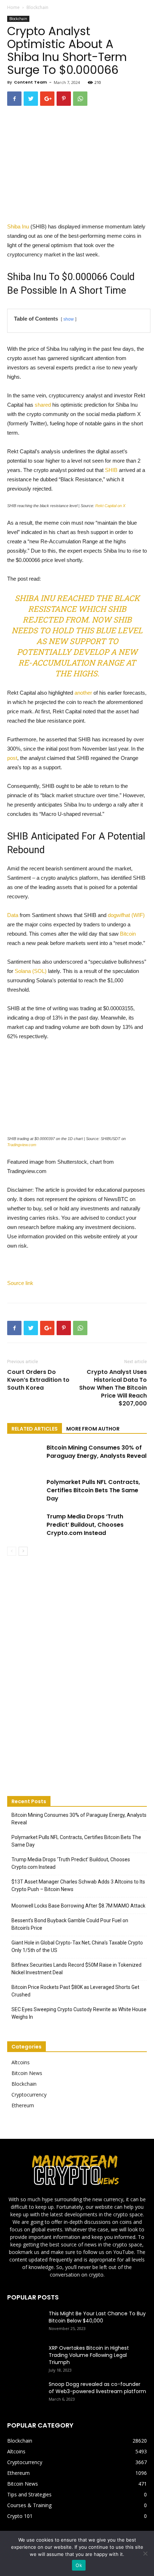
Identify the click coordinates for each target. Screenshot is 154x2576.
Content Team (30, 82)
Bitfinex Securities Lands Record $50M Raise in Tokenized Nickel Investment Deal (76, 1969)
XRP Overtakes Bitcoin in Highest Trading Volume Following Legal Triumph (89, 2355)
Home (13, 7)
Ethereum (23, 2105)
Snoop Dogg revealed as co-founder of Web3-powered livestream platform (97, 2388)
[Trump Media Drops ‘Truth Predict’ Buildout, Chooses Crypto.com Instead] (25, 1525)
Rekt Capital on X (110, 506)
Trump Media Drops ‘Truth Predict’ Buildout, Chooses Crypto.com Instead (85, 1525)
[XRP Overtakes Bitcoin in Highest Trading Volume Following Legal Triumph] (25, 2357)
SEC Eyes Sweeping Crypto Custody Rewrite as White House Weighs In (79, 2013)
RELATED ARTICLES (35, 1429)
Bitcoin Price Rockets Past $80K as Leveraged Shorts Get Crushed (75, 1991)
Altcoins (21, 2062)
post (12, 758)
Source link (20, 1283)
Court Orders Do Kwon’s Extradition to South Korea (38, 1380)
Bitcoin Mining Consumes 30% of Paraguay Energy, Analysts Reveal (97, 1452)
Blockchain (37, 7)
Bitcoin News (27, 2073)
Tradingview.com (22, 1145)
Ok (79, 2565)
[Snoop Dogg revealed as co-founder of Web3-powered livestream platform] (25, 2393)
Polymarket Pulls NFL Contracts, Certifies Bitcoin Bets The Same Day (93, 1490)
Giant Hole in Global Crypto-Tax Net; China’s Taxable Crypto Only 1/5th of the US (77, 1946)
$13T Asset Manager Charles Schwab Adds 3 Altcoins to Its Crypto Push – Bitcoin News (78, 1885)
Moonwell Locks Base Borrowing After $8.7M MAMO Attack (78, 1906)
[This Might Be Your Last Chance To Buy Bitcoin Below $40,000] (25, 2322)
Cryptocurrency (29, 2095)
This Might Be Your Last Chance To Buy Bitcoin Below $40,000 (97, 2317)
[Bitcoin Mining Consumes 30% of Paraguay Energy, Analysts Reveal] (25, 1456)
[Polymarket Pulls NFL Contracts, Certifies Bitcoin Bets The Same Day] (25, 1490)
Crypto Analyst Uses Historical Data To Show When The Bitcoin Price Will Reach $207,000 (113, 1388)
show (69, 319)
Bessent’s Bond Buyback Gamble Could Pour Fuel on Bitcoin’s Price (70, 1924)
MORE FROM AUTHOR (93, 1429)
